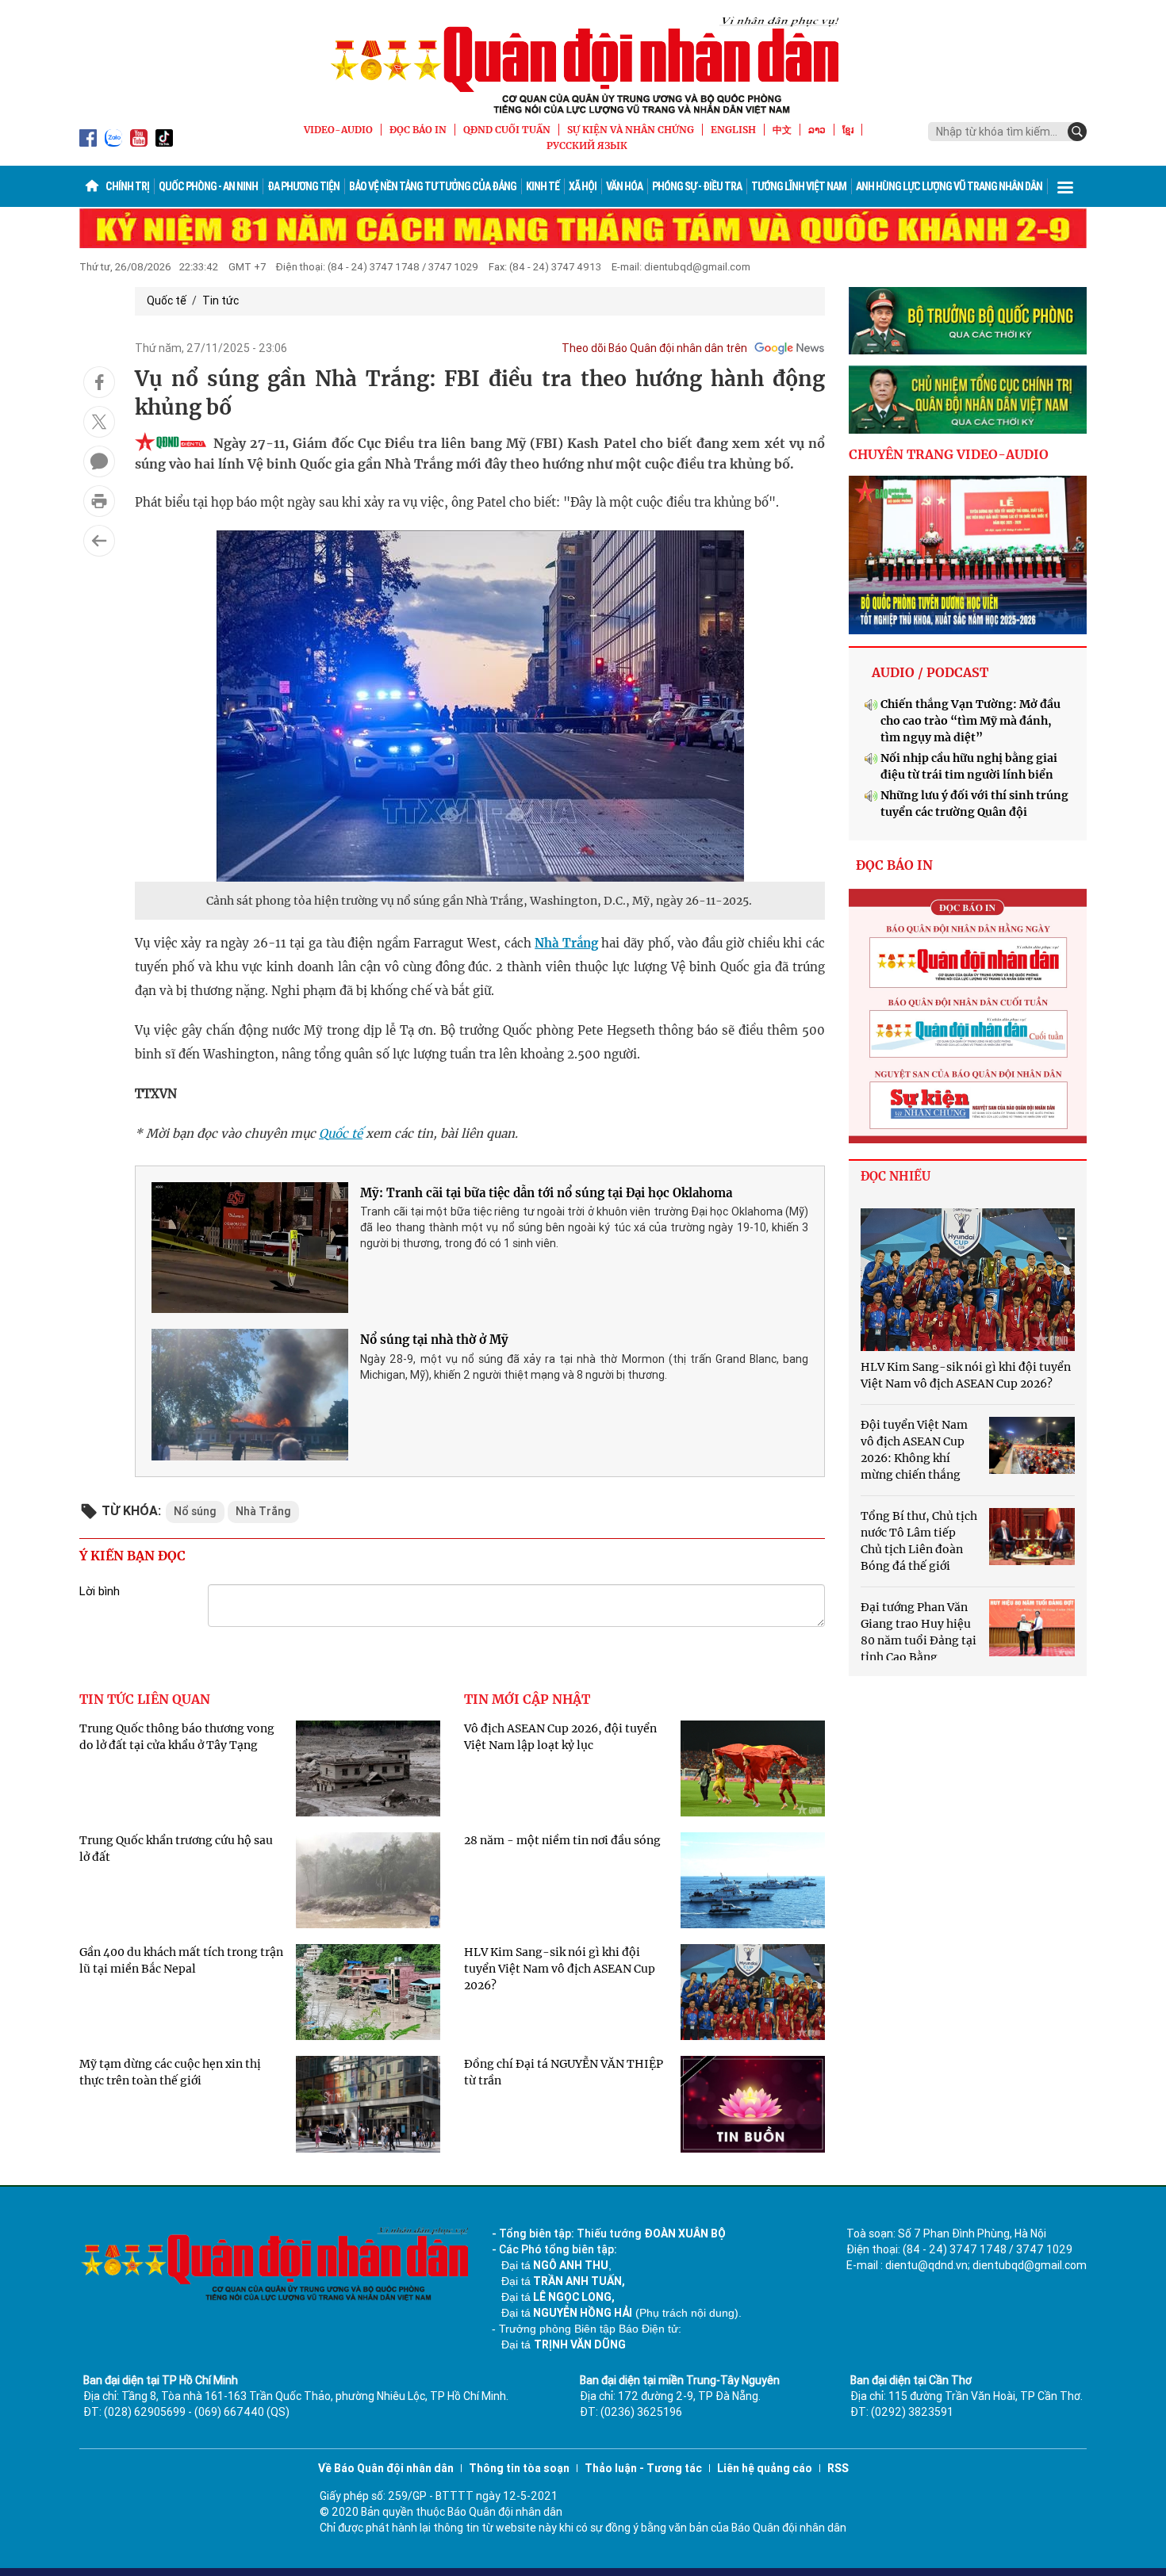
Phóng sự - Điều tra (697, 186)
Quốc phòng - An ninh (208, 186)
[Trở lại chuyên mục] (99, 541)
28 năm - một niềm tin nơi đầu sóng (562, 1840)
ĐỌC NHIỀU (896, 1176)
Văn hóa (624, 186)
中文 (782, 130)
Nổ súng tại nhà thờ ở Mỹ (434, 1340)
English (733, 130)
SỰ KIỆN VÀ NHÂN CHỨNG (631, 130)
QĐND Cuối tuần (507, 130)
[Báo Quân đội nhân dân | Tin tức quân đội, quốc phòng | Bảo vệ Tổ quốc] (583, 65)
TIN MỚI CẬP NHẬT (527, 1699)
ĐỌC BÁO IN (418, 130)
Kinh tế (543, 186)
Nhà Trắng (566, 943)
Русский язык (587, 145)
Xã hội (583, 186)
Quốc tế (167, 300)
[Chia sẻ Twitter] (99, 422)
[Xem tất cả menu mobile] (1065, 186)
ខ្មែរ (848, 130)
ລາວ (817, 130)
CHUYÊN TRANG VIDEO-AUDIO (949, 454)
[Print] (99, 501)
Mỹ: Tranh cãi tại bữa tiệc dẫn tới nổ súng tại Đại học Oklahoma (546, 1193)
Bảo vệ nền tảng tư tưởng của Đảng (433, 186)
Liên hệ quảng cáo (765, 2468)
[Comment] (99, 461)
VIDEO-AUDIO (338, 130)
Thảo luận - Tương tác (643, 2468)
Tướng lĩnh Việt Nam (799, 186)
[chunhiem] (968, 400)
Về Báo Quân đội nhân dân (386, 2468)
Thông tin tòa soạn (519, 2468)
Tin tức (221, 300)
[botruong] (968, 321)
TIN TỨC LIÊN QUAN (145, 1699)
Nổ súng (195, 1511)
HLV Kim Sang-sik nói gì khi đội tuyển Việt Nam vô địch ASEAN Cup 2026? (560, 1969)
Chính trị (127, 186)
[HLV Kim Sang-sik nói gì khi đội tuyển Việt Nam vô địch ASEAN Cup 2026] (968, 1280)
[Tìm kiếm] (1077, 132)
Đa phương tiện (303, 186)
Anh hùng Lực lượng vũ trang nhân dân (949, 186)
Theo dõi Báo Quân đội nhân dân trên (654, 348)
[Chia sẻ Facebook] (99, 382)
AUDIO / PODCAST (930, 672)
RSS (838, 2468)
